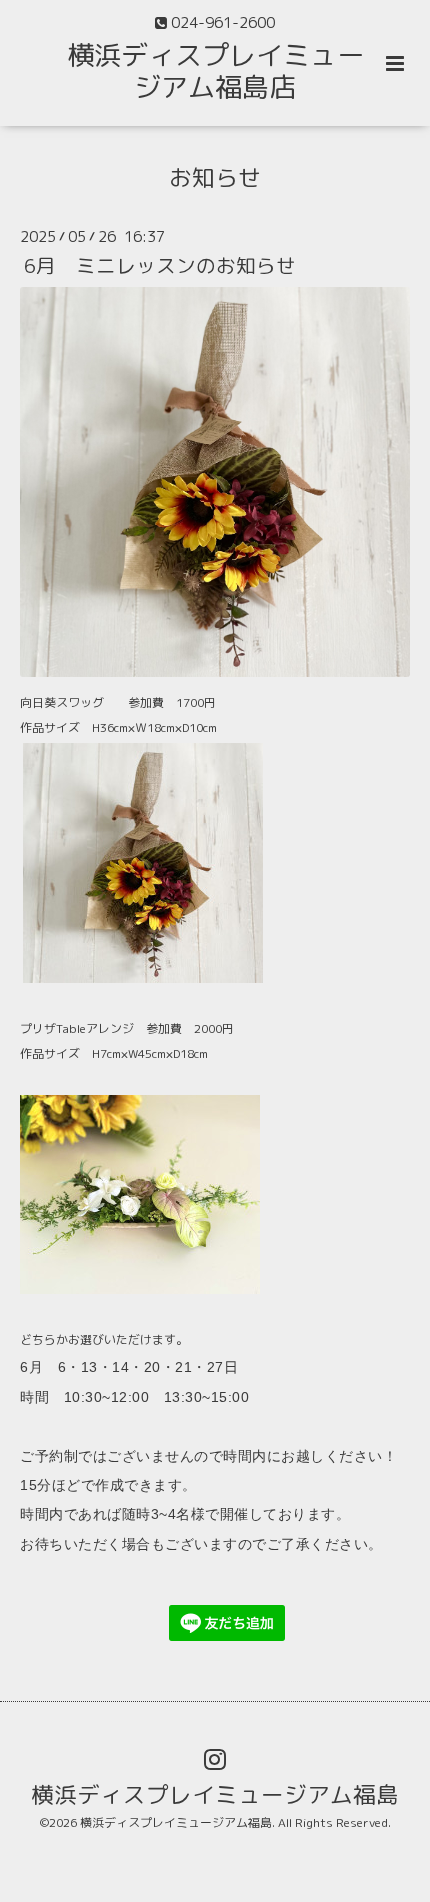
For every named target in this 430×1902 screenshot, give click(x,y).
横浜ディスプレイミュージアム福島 (215, 1794)
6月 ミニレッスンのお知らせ (160, 265)
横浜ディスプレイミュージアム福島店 (215, 71)
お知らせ (215, 176)
